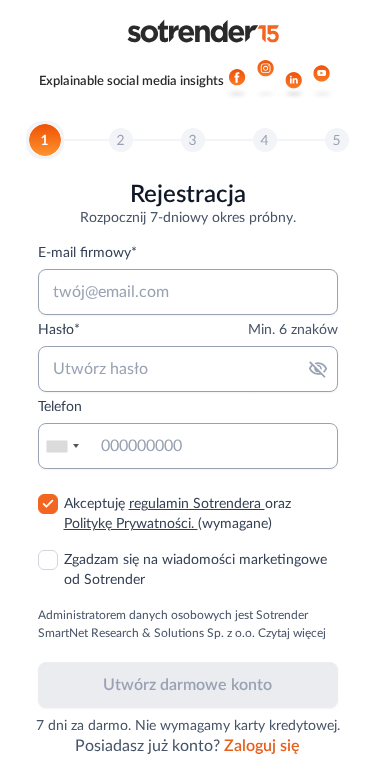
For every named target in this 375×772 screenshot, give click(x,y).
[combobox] (62, 446)
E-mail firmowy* (87, 253)
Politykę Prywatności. (131, 524)
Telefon (60, 407)
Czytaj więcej (292, 633)
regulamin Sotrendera (197, 504)
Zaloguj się (262, 746)
